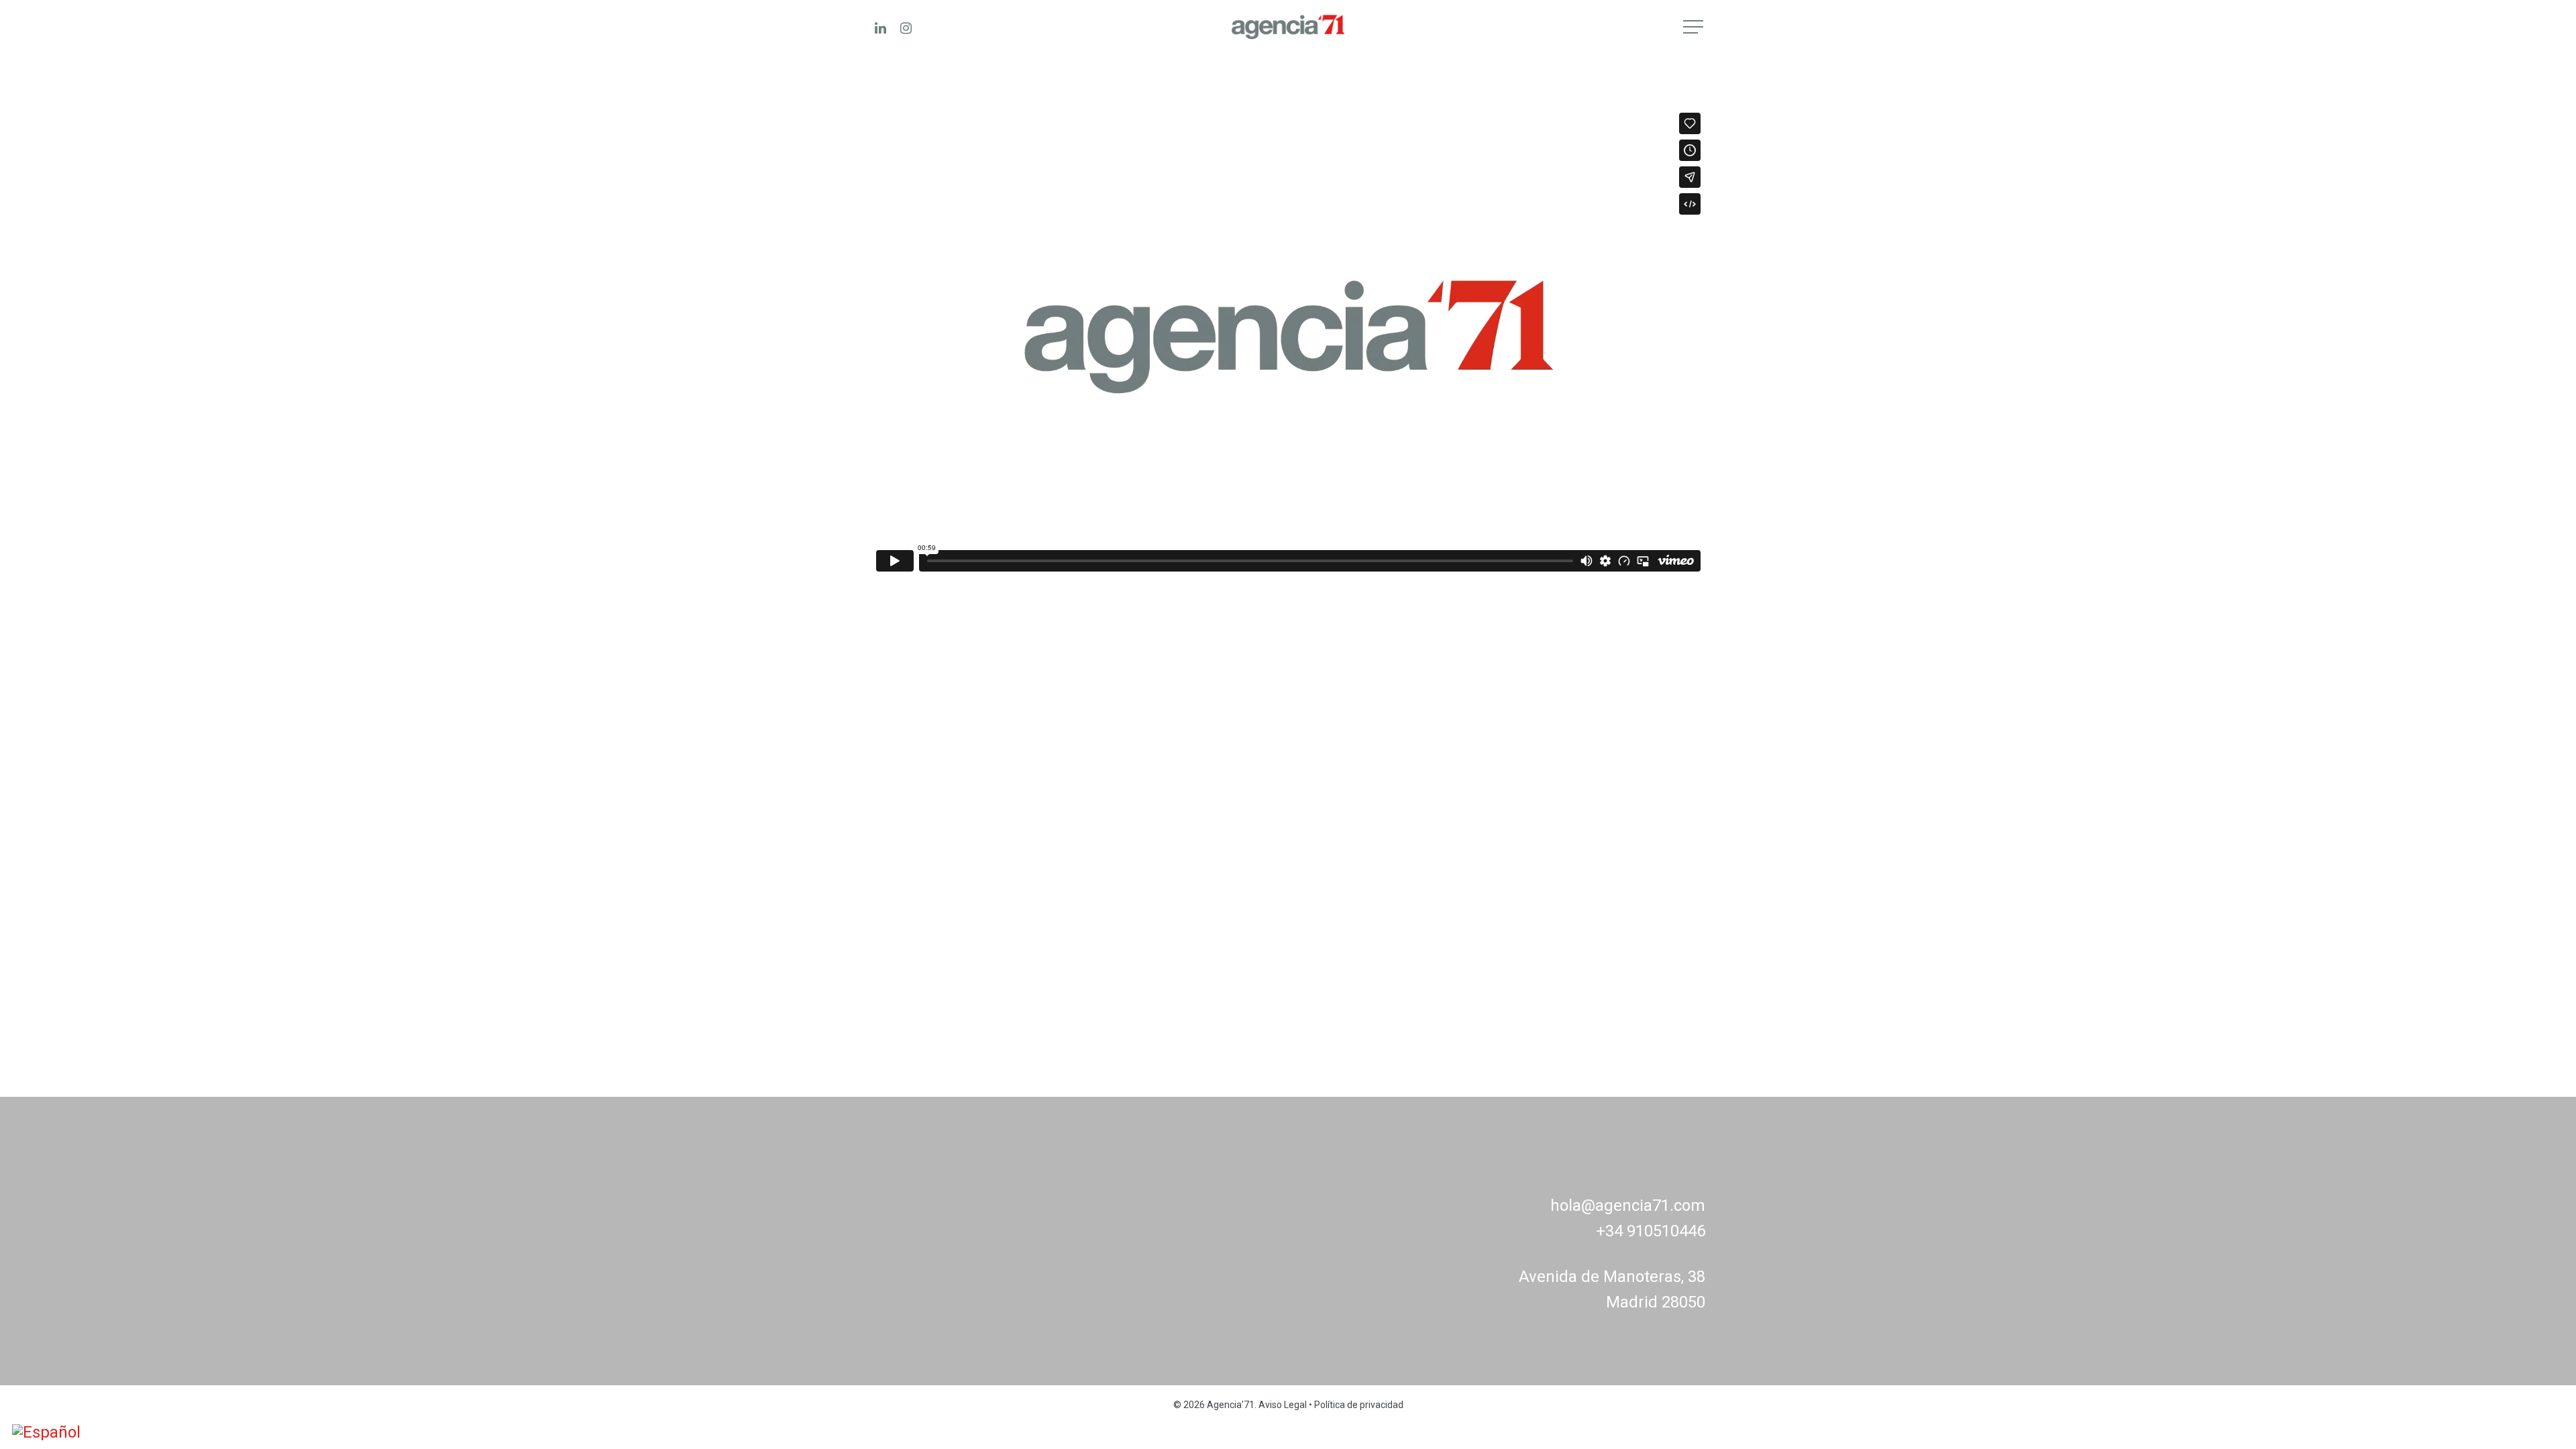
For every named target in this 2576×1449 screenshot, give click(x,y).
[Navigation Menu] (1695, 27)
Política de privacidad (1359, 1405)
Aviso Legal (1283, 1405)
